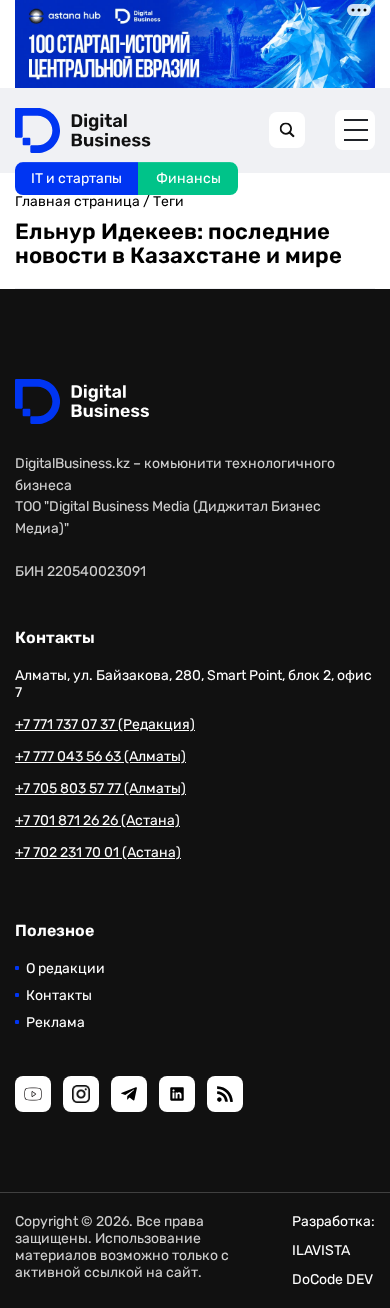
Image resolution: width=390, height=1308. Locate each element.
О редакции (65, 968)
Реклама (55, 1022)
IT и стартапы (76, 178)
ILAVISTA (321, 1250)
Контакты (59, 995)
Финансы (188, 178)
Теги (168, 201)
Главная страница (77, 201)
